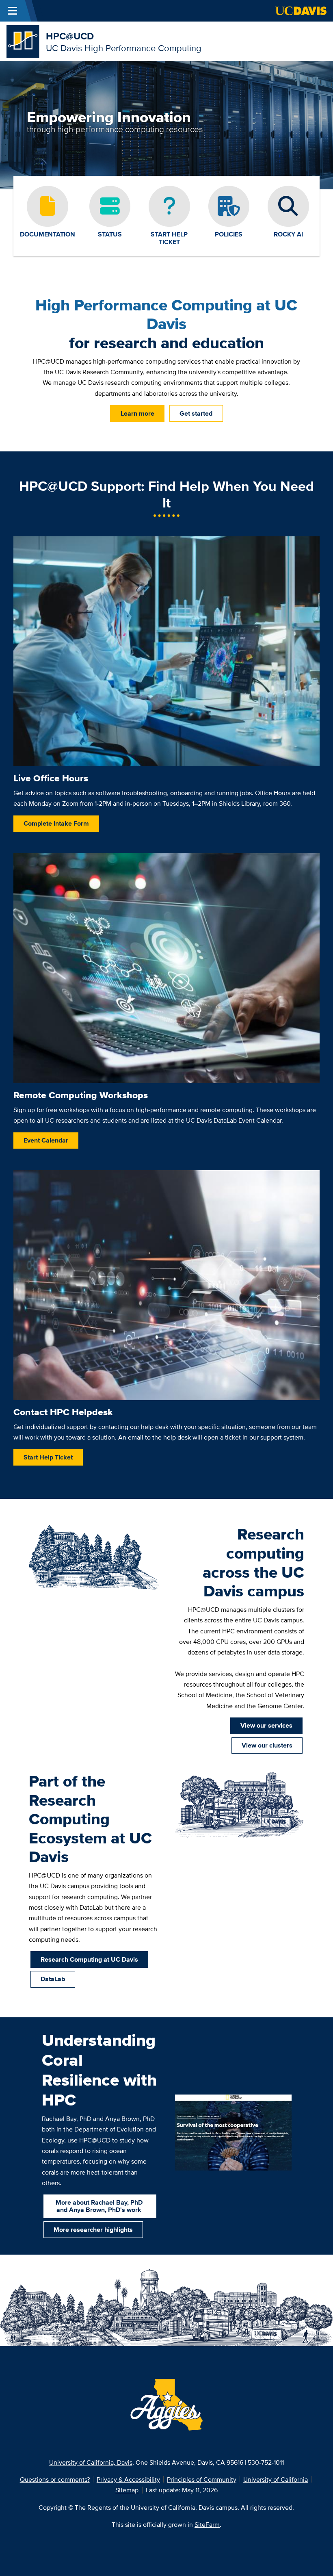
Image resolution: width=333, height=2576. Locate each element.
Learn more (137, 413)
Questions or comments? (55, 2479)
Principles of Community (202, 2479)
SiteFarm (207, 2524)
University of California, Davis (91, 2462)
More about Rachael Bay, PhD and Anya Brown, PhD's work (99, 2206)
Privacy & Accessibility (128, 2479)
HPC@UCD (70, 36)
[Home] (23, 40)
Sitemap (127, 2490)
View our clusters (267, 1745)
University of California (276, 2479)
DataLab (53, 1979)
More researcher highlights (93, 2229)
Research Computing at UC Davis (89, 1959)
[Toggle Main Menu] (12, 11)
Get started (196, 413)
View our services (266, 1725)
